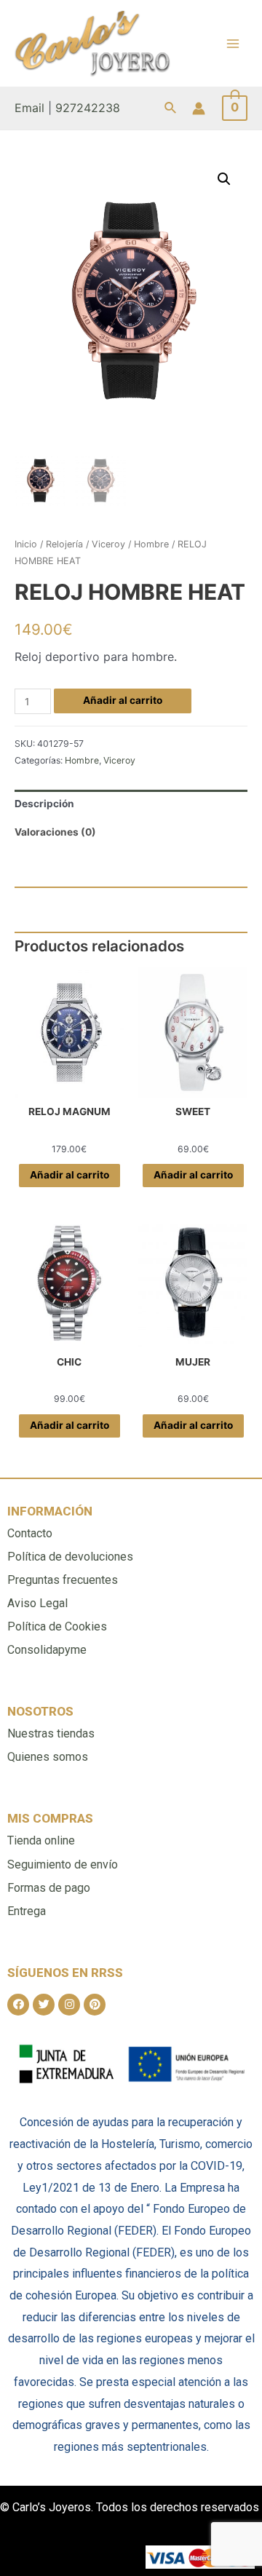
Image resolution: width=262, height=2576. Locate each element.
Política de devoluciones (70, 1557)
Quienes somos (48, 1757)
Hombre (151, 544)
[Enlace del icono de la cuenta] (199, 108)
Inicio (26, 544)
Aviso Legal (37, 1603)
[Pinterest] (95, 2005)
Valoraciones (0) (55, 832)
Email (29, 108)
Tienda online (41, 1840)
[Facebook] (18, 2005)
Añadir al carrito (123, 700)
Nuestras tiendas (51, 1733)
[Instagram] (69, 2005)
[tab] (131, 804)
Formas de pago (49, 1888)
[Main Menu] (233, 43)
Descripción (44, 804)
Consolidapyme (47, 1650)
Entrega (27, 1911)
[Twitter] (44, 2005)
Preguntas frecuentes (63, 1580)
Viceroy (108, 544)
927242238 (88, 108)
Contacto (30, 1533)
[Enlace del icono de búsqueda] (171, 108)
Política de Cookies (57, 1626)
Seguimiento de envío (63, 1864)
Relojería (64, 544)
